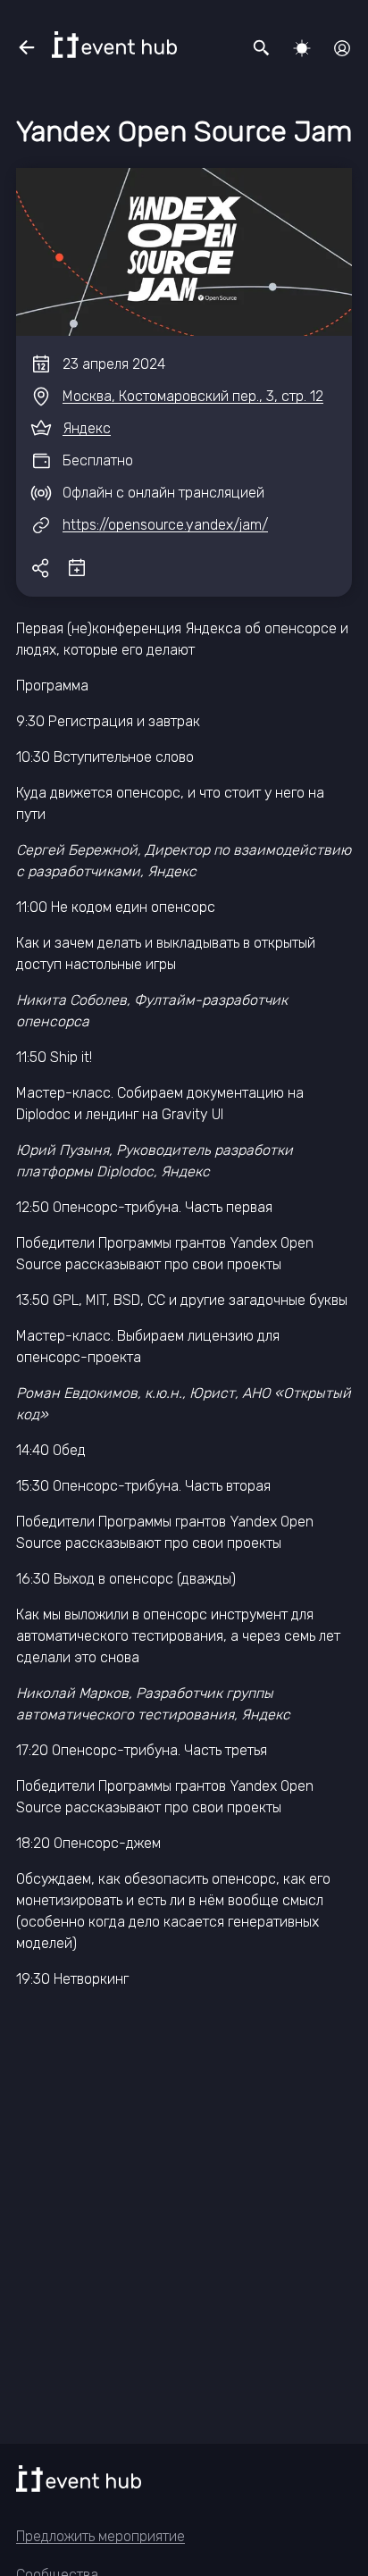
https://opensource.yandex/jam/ (165, 525)
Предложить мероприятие (100, 2536)
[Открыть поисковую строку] (262, 48)
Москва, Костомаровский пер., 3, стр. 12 (193, 396)
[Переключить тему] (302, 48)
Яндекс (87, 428)
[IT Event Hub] (114, 45)
